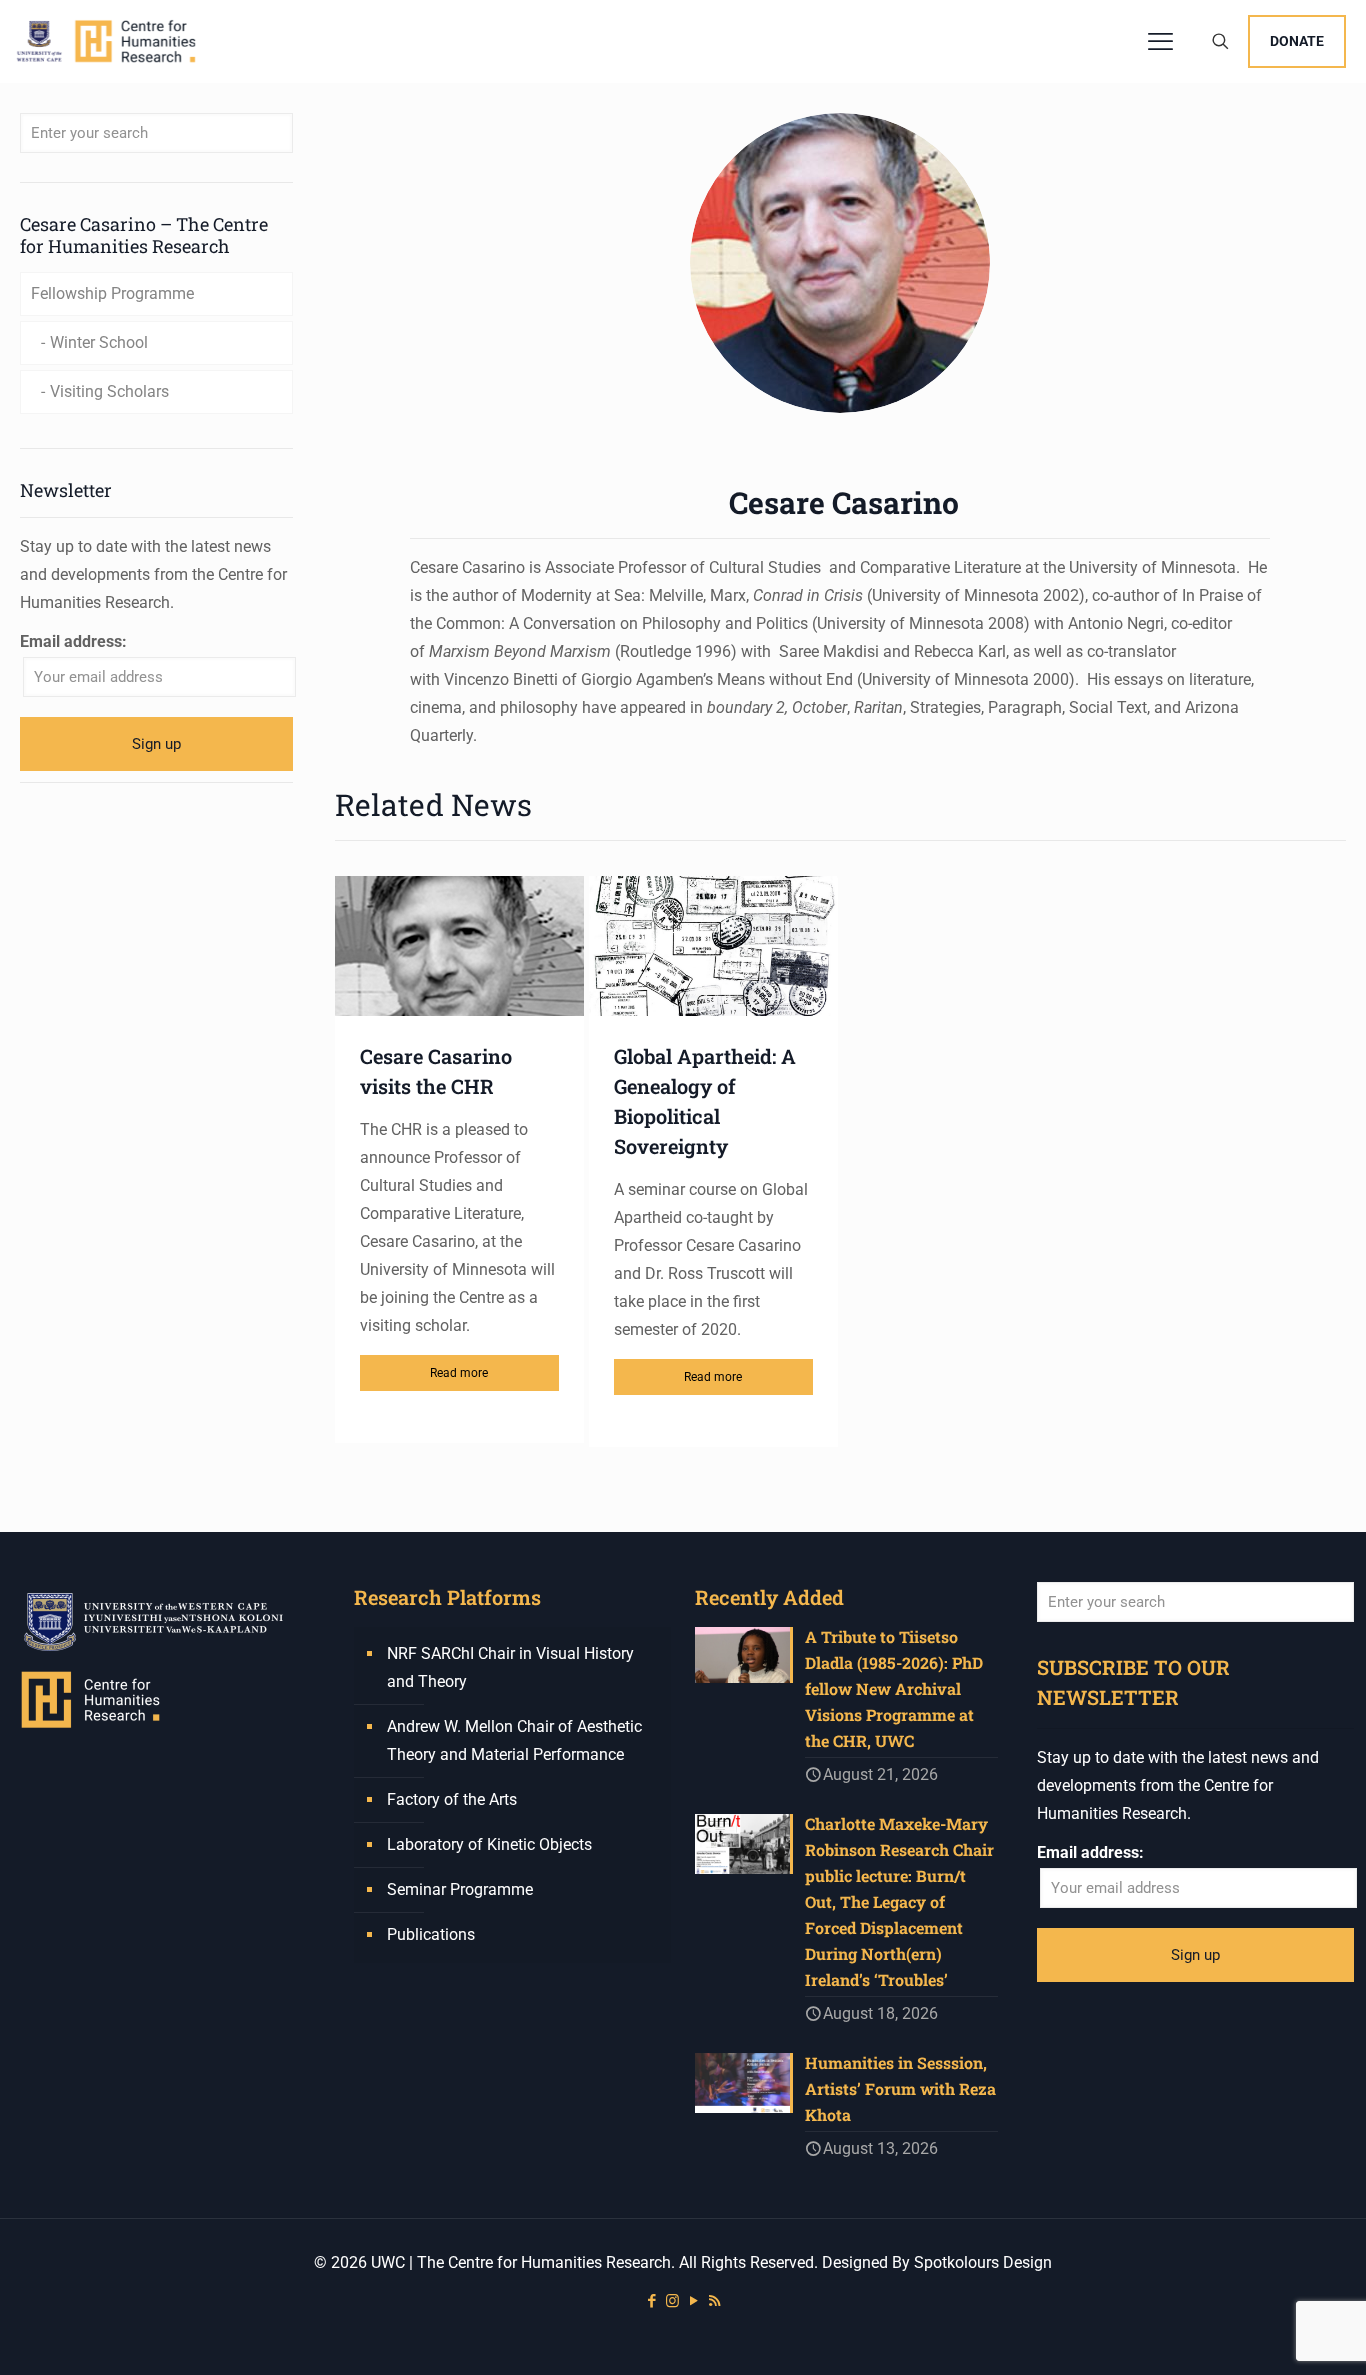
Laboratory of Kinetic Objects (489, 1844)
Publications (431, 1934)
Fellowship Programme (112, 293)
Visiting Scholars (109, 391)
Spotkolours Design (983, 2262)
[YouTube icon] (693, 2301)
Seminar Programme (460, 1889)
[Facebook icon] (651, 2301)
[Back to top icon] (1270, 2334)
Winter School (99, 342)
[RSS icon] (714, 2301)
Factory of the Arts (452, 1799)
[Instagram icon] (672, 2301)
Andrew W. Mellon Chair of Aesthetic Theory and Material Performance (514, 1740)
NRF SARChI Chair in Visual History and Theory (510, 1667)
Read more (459, 1373)
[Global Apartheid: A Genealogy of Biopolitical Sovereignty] (713, 946)
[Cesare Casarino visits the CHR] (459, 946)
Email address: (73, 641)
